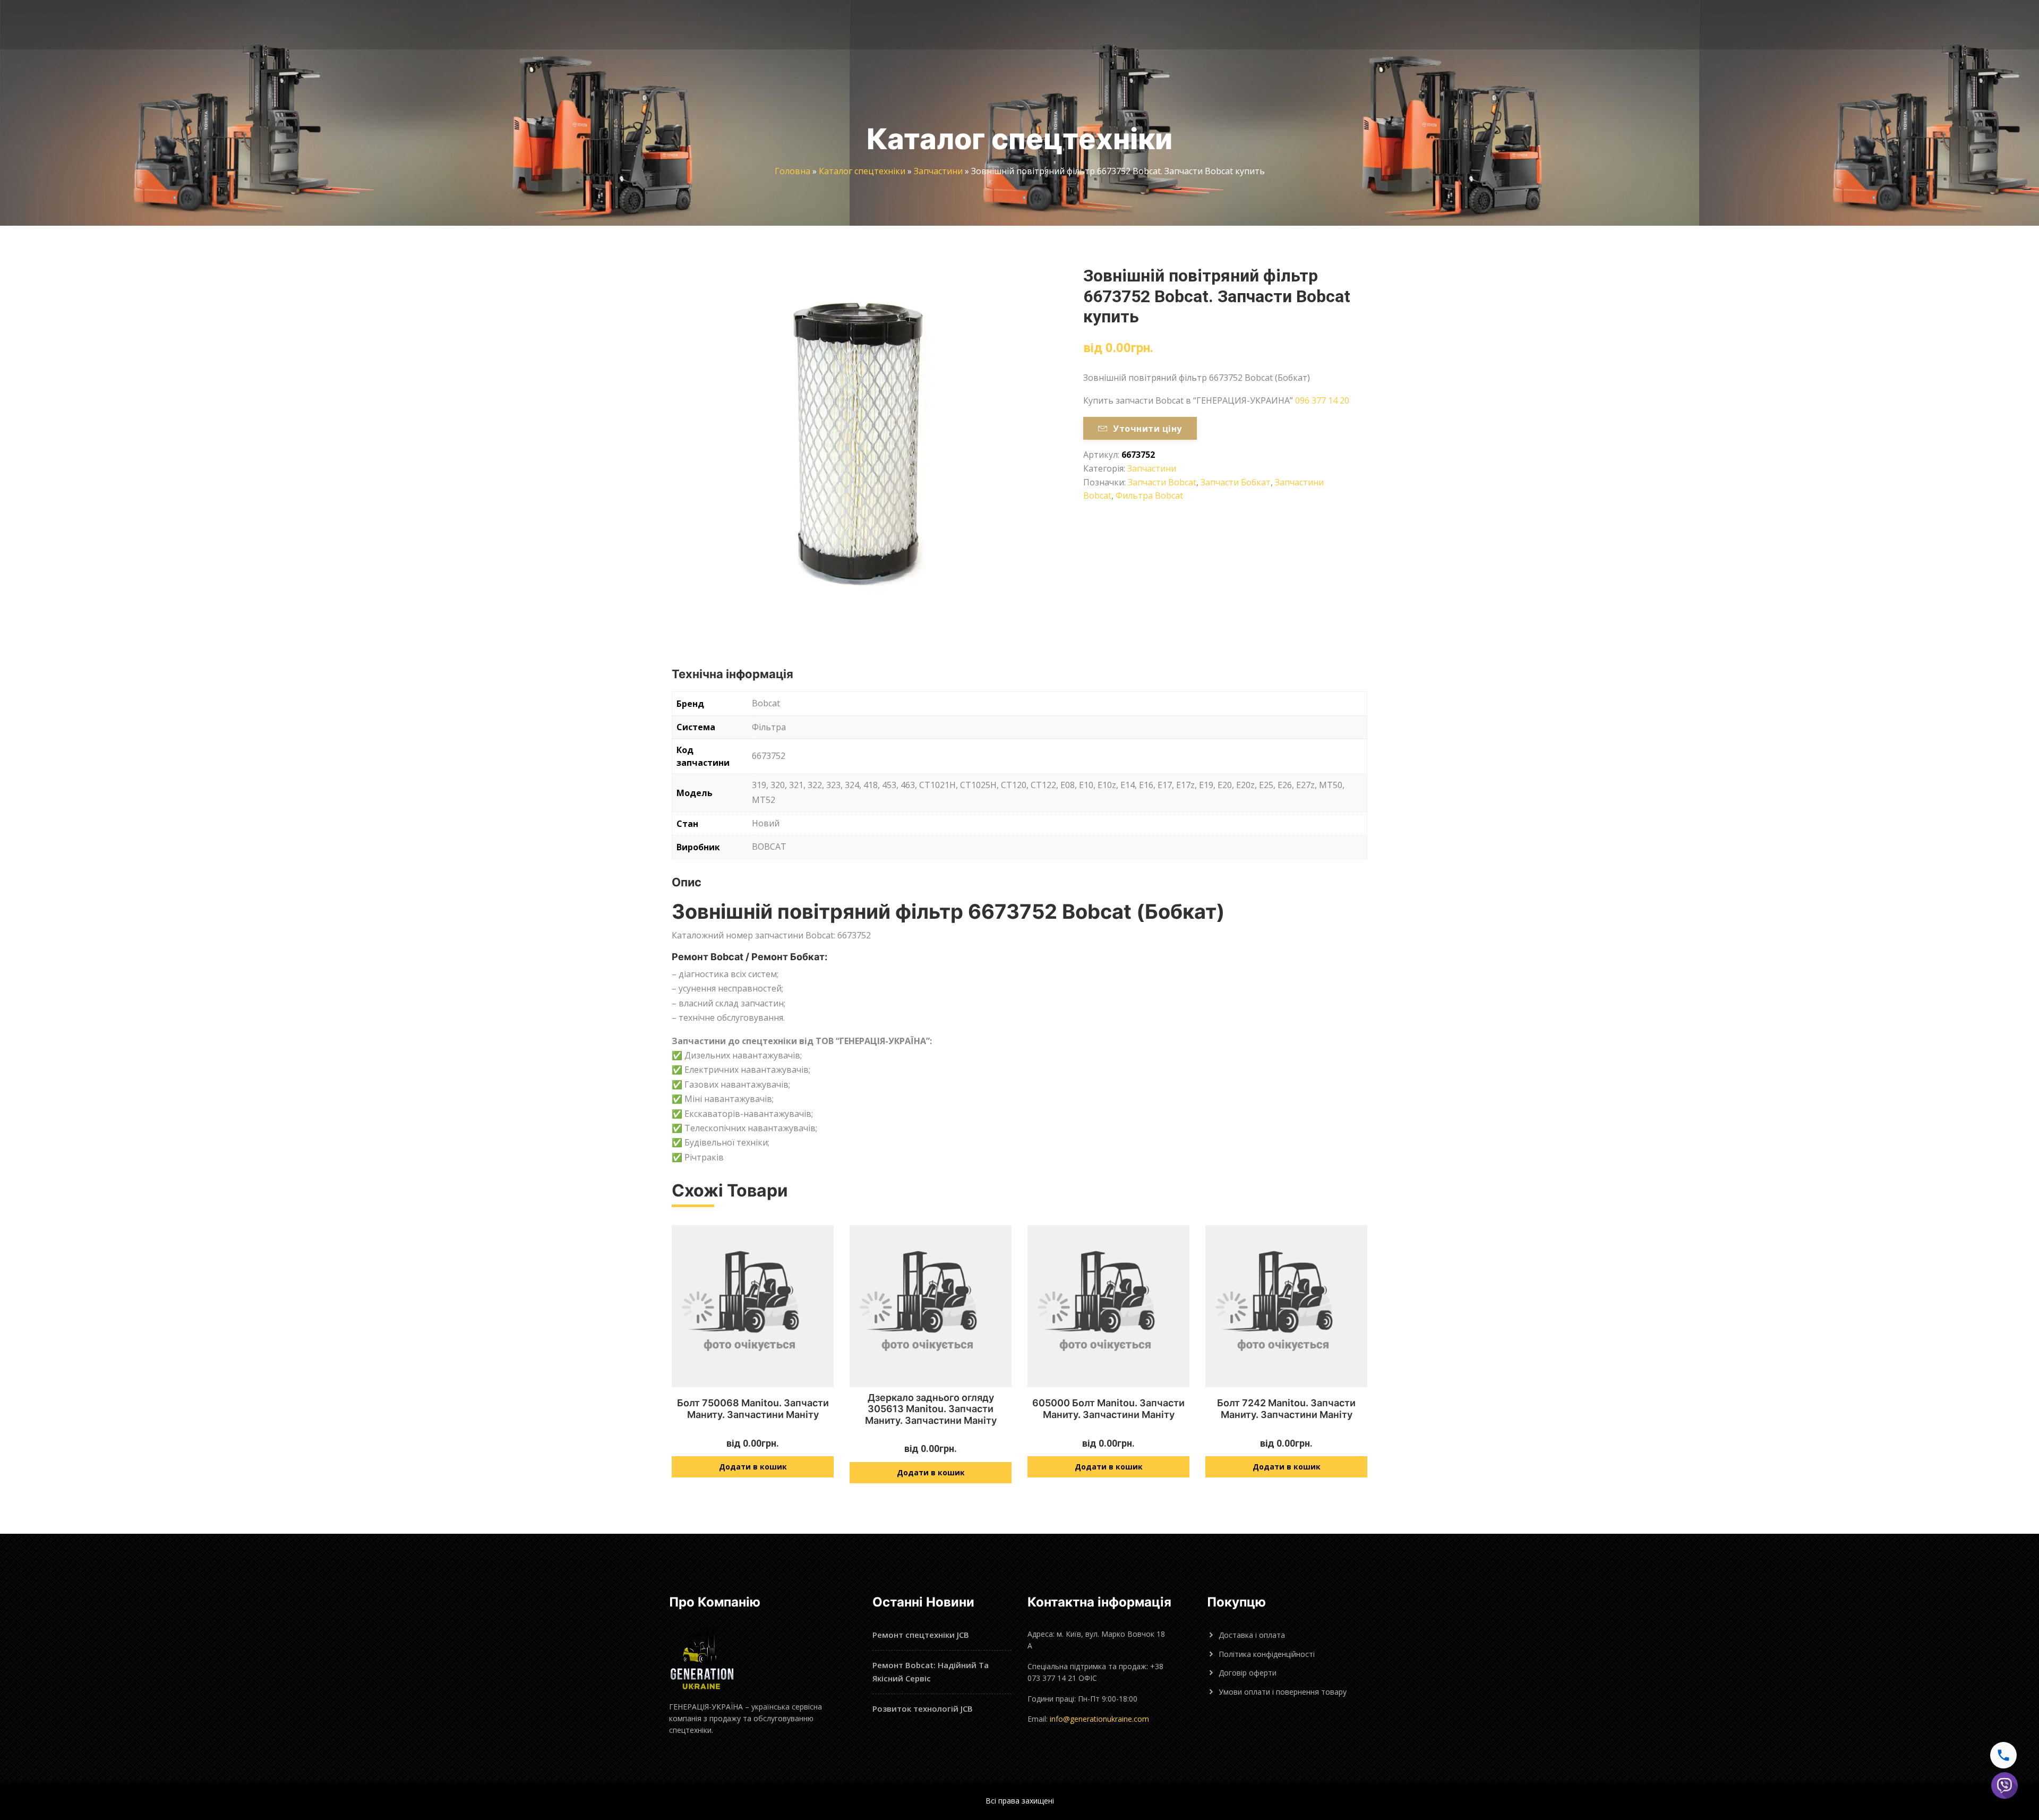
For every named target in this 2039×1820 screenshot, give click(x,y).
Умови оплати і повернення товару (1283, 1692)
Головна (793, 171)
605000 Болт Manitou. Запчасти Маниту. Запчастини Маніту (1108, 1409)
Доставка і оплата (1252, 1635)
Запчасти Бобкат (1236, 482)
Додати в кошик (753, 1467)
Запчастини (938, 171)
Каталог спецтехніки (862, 171)
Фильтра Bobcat (1149, 495)
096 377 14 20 (1322, 400)
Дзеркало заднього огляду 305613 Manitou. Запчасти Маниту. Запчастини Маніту (931, 1409)
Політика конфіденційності (1267, 1654)
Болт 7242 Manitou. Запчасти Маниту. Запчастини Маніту (1286, 1409)
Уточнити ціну (1147, 429)
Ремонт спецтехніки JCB (921, 1635)
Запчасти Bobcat (1162, 482)
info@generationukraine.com (1099, 1719)
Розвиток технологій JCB (923, 1708)
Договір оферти (1248, 1673)
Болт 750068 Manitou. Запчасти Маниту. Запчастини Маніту (753, 1409)
